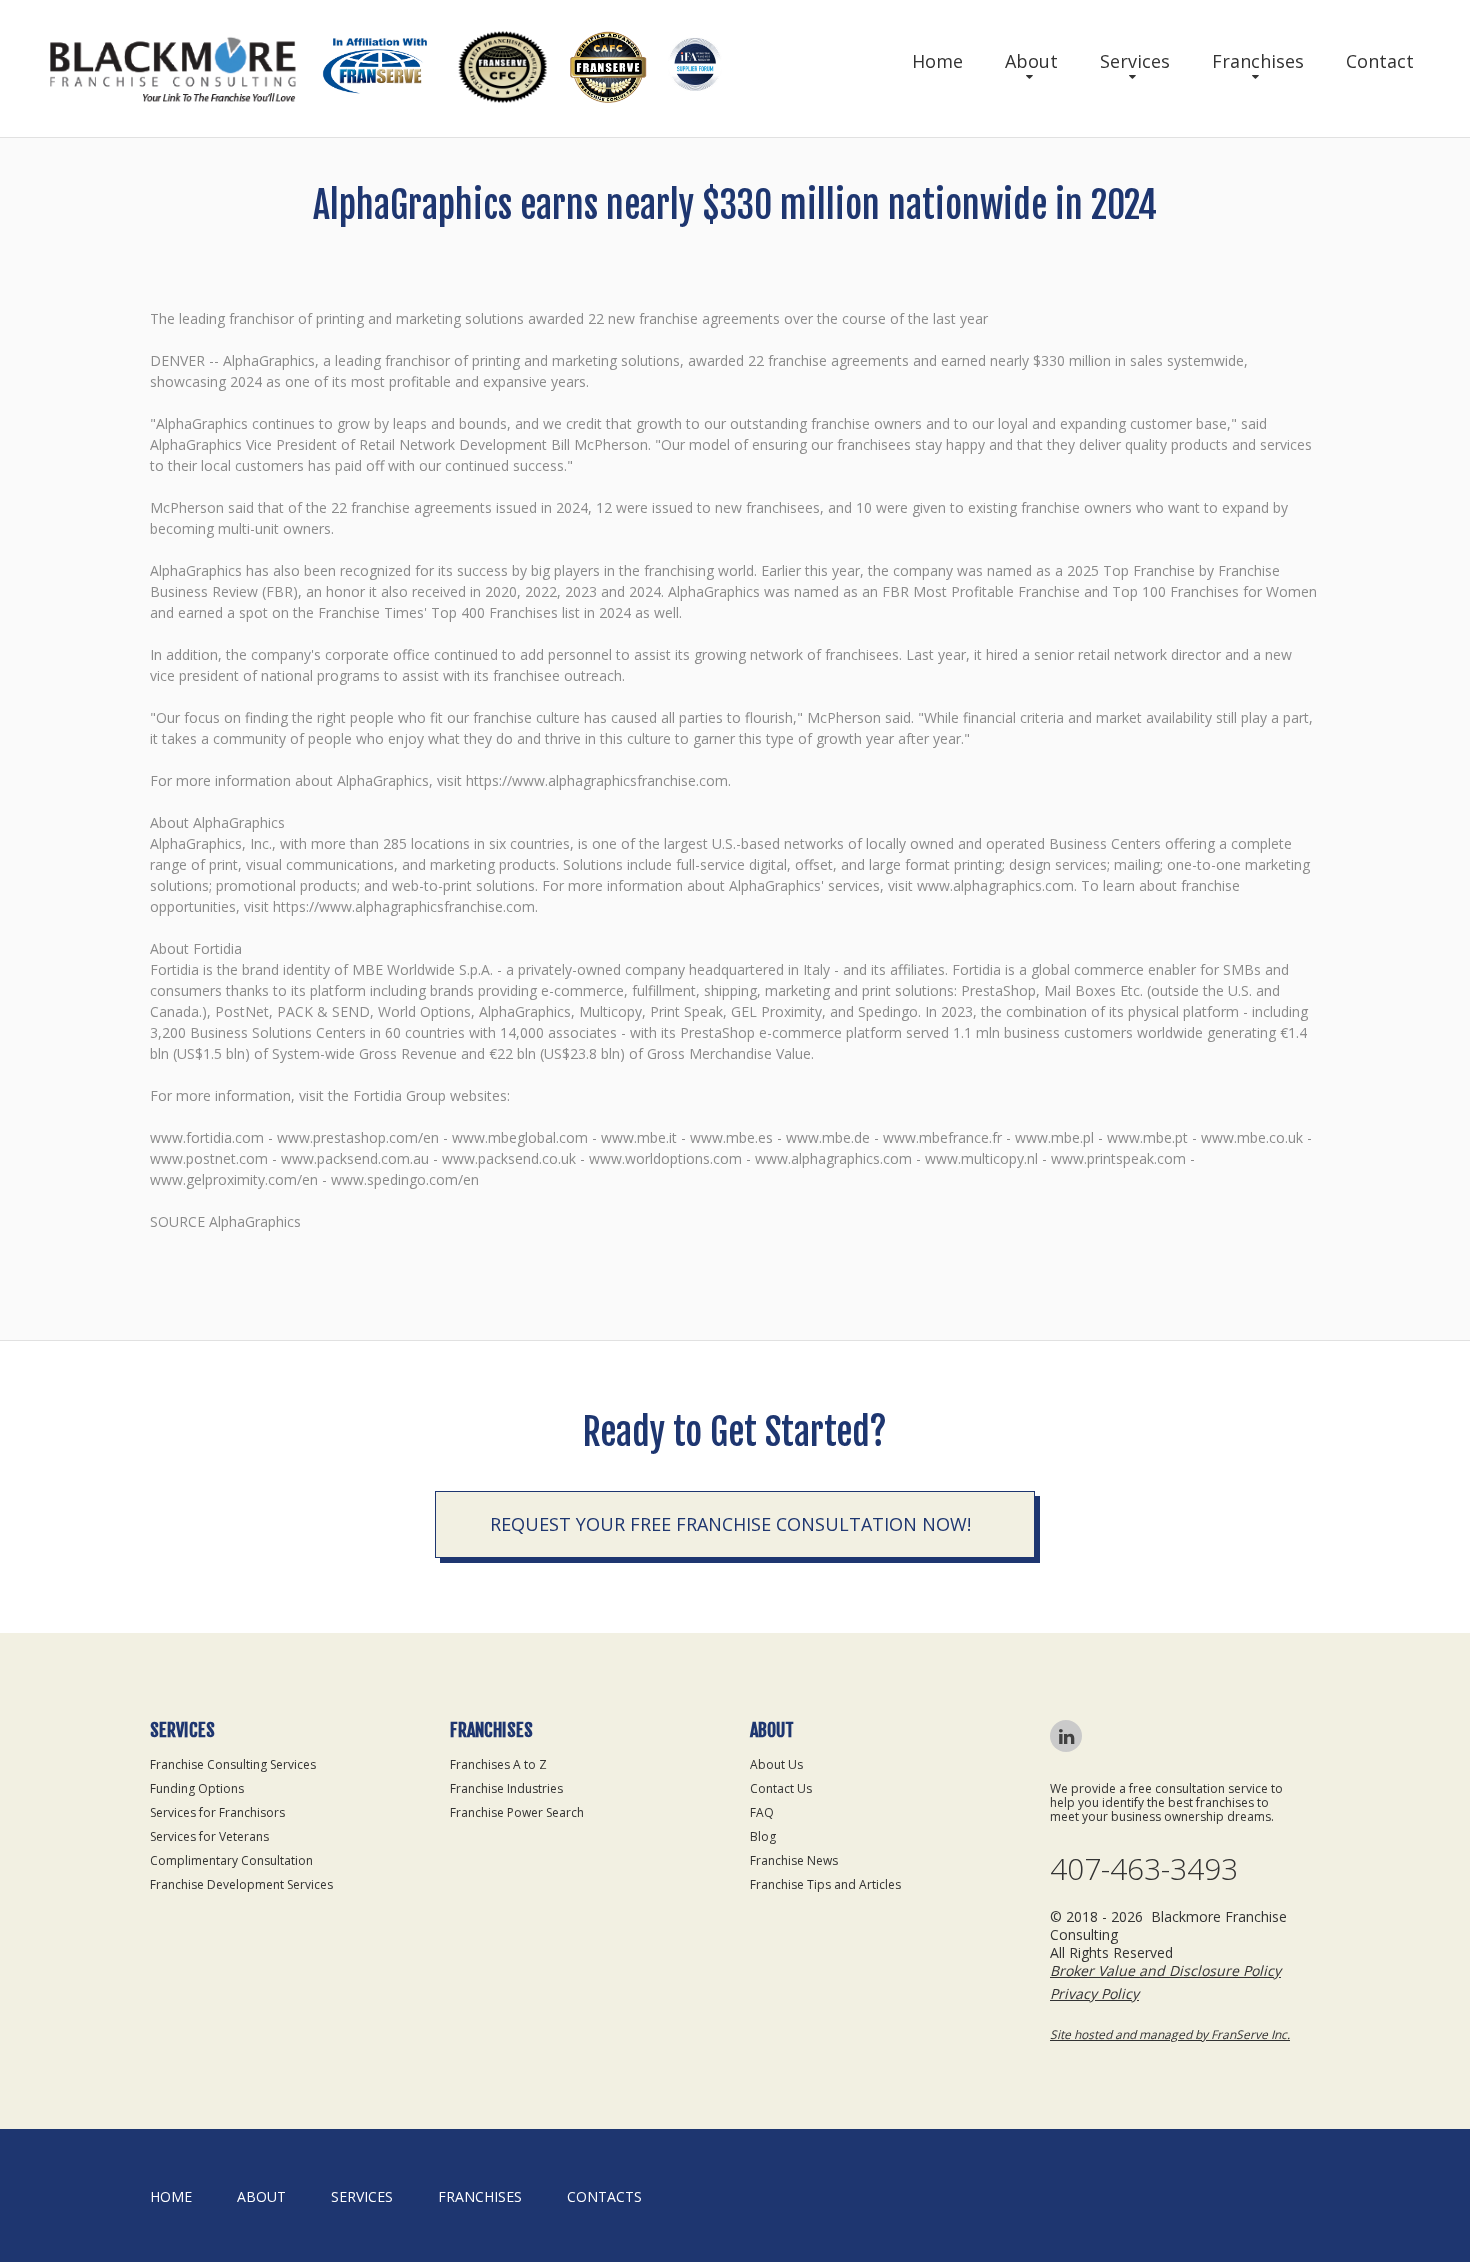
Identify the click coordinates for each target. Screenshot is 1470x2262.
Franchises (1258, 61)
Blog (763, 1836)
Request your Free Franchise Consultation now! (730, 1524)
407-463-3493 (1144, 1869)
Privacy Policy (1094, 1993)
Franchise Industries (506, 1788)
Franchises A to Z (498, 1764)
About (1031, 61)
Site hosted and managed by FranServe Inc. (1170, 2034)
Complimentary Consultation (231, 1860)
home (171, 2196)
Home (937, 61)
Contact (1380, 61)
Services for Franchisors (217, 1812)
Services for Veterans (209, 1836)
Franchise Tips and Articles (825, 1884)
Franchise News (794, 1860)
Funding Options (197, 1788)
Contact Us (781, 1788)
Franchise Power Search (517, 1812)
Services (1135, 61)
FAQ (762, 1812)
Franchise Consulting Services (233, 1764)
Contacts (604, 2196)
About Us (776, 1764)
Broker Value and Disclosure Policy (1165, 1970)
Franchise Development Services (241, 1884)
